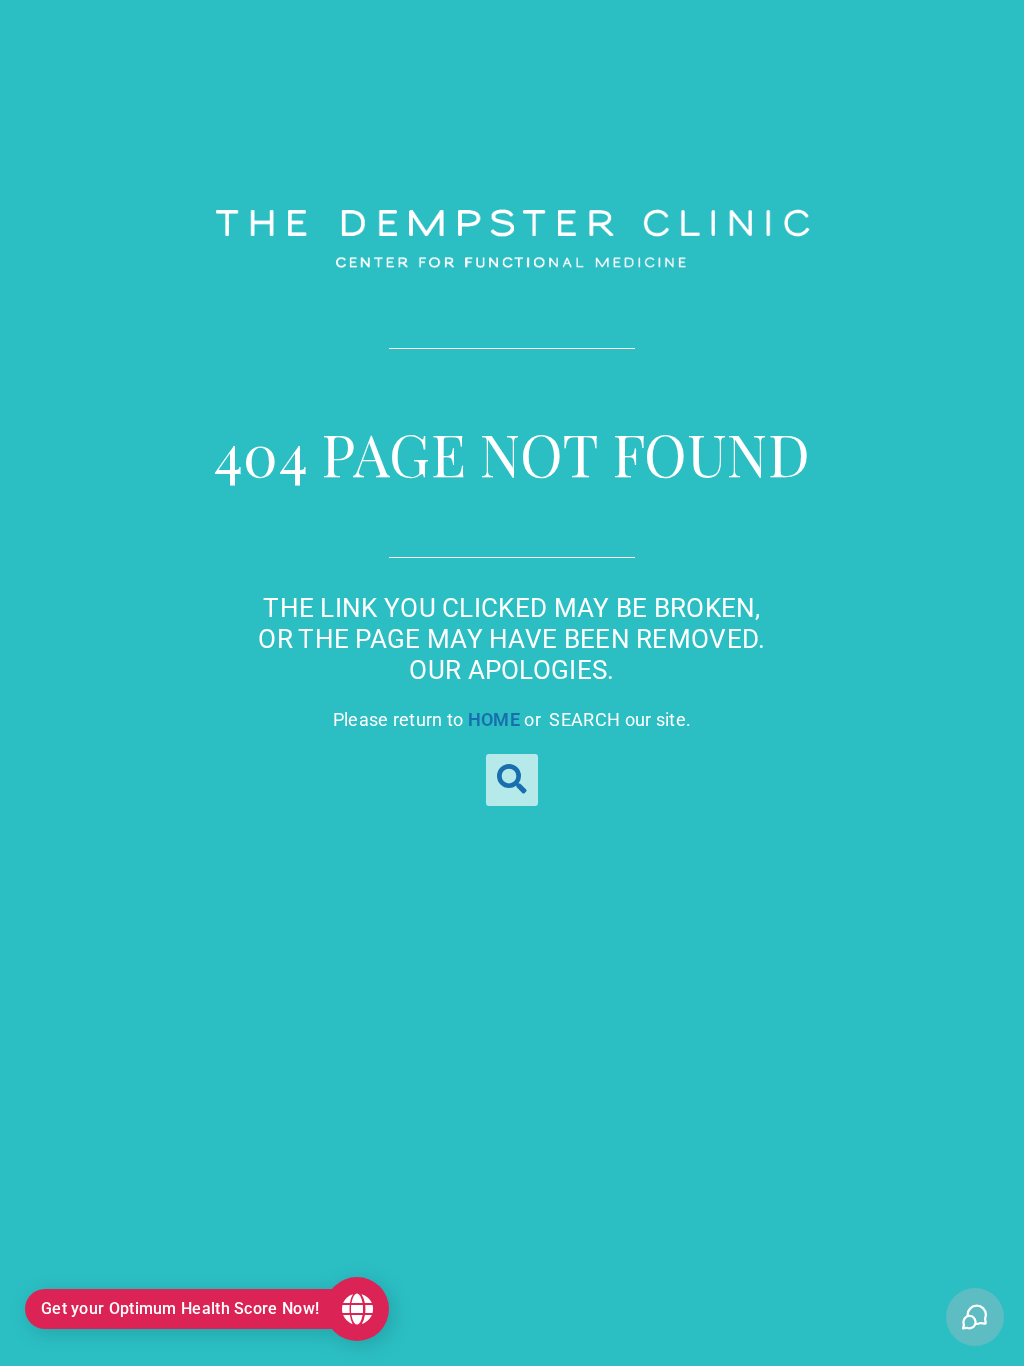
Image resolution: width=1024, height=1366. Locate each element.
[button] (512, 780)
